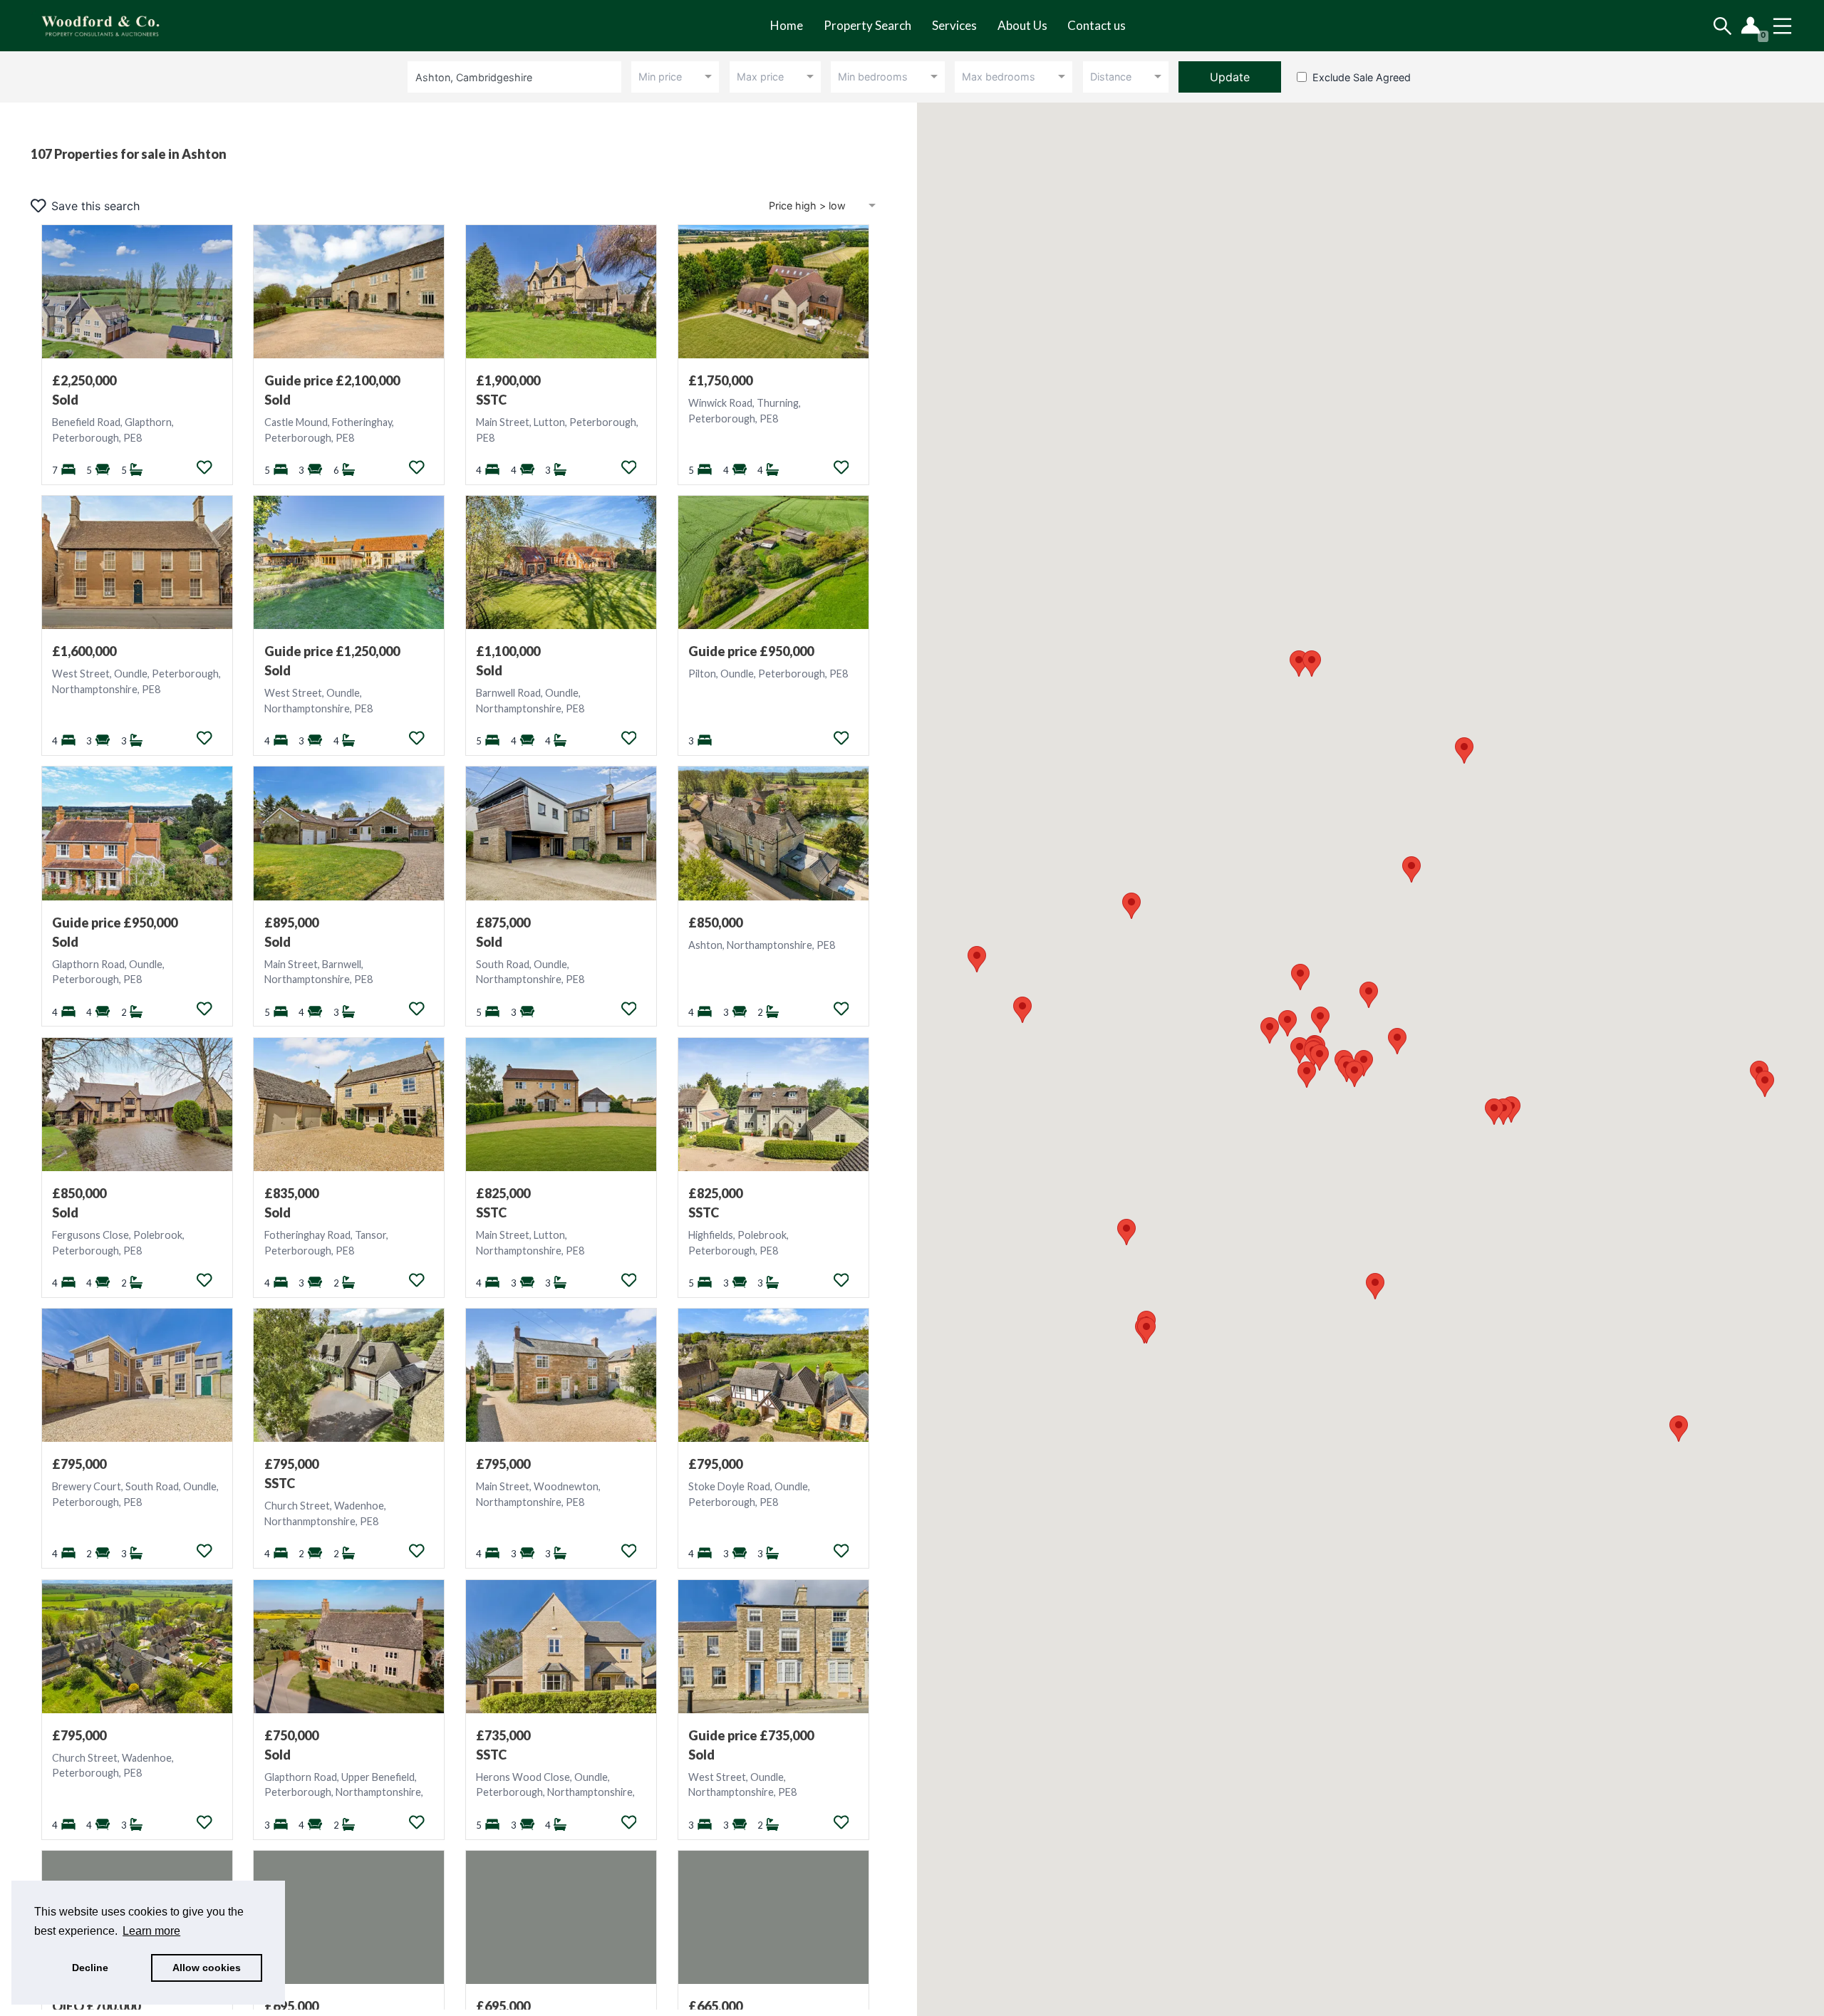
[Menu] (1782, 26)
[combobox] (517, 77)
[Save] (204, 467)
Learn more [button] (151, 1931)
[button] (1131, 906)
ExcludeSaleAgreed (1362, 77)
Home (787, 25)
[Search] (1722, 26)
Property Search (867, 25)
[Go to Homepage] (112, 26)
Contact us (1097, 25)
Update (1230, 77)
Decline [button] (90, 1968)
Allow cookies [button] (207, 1968)
